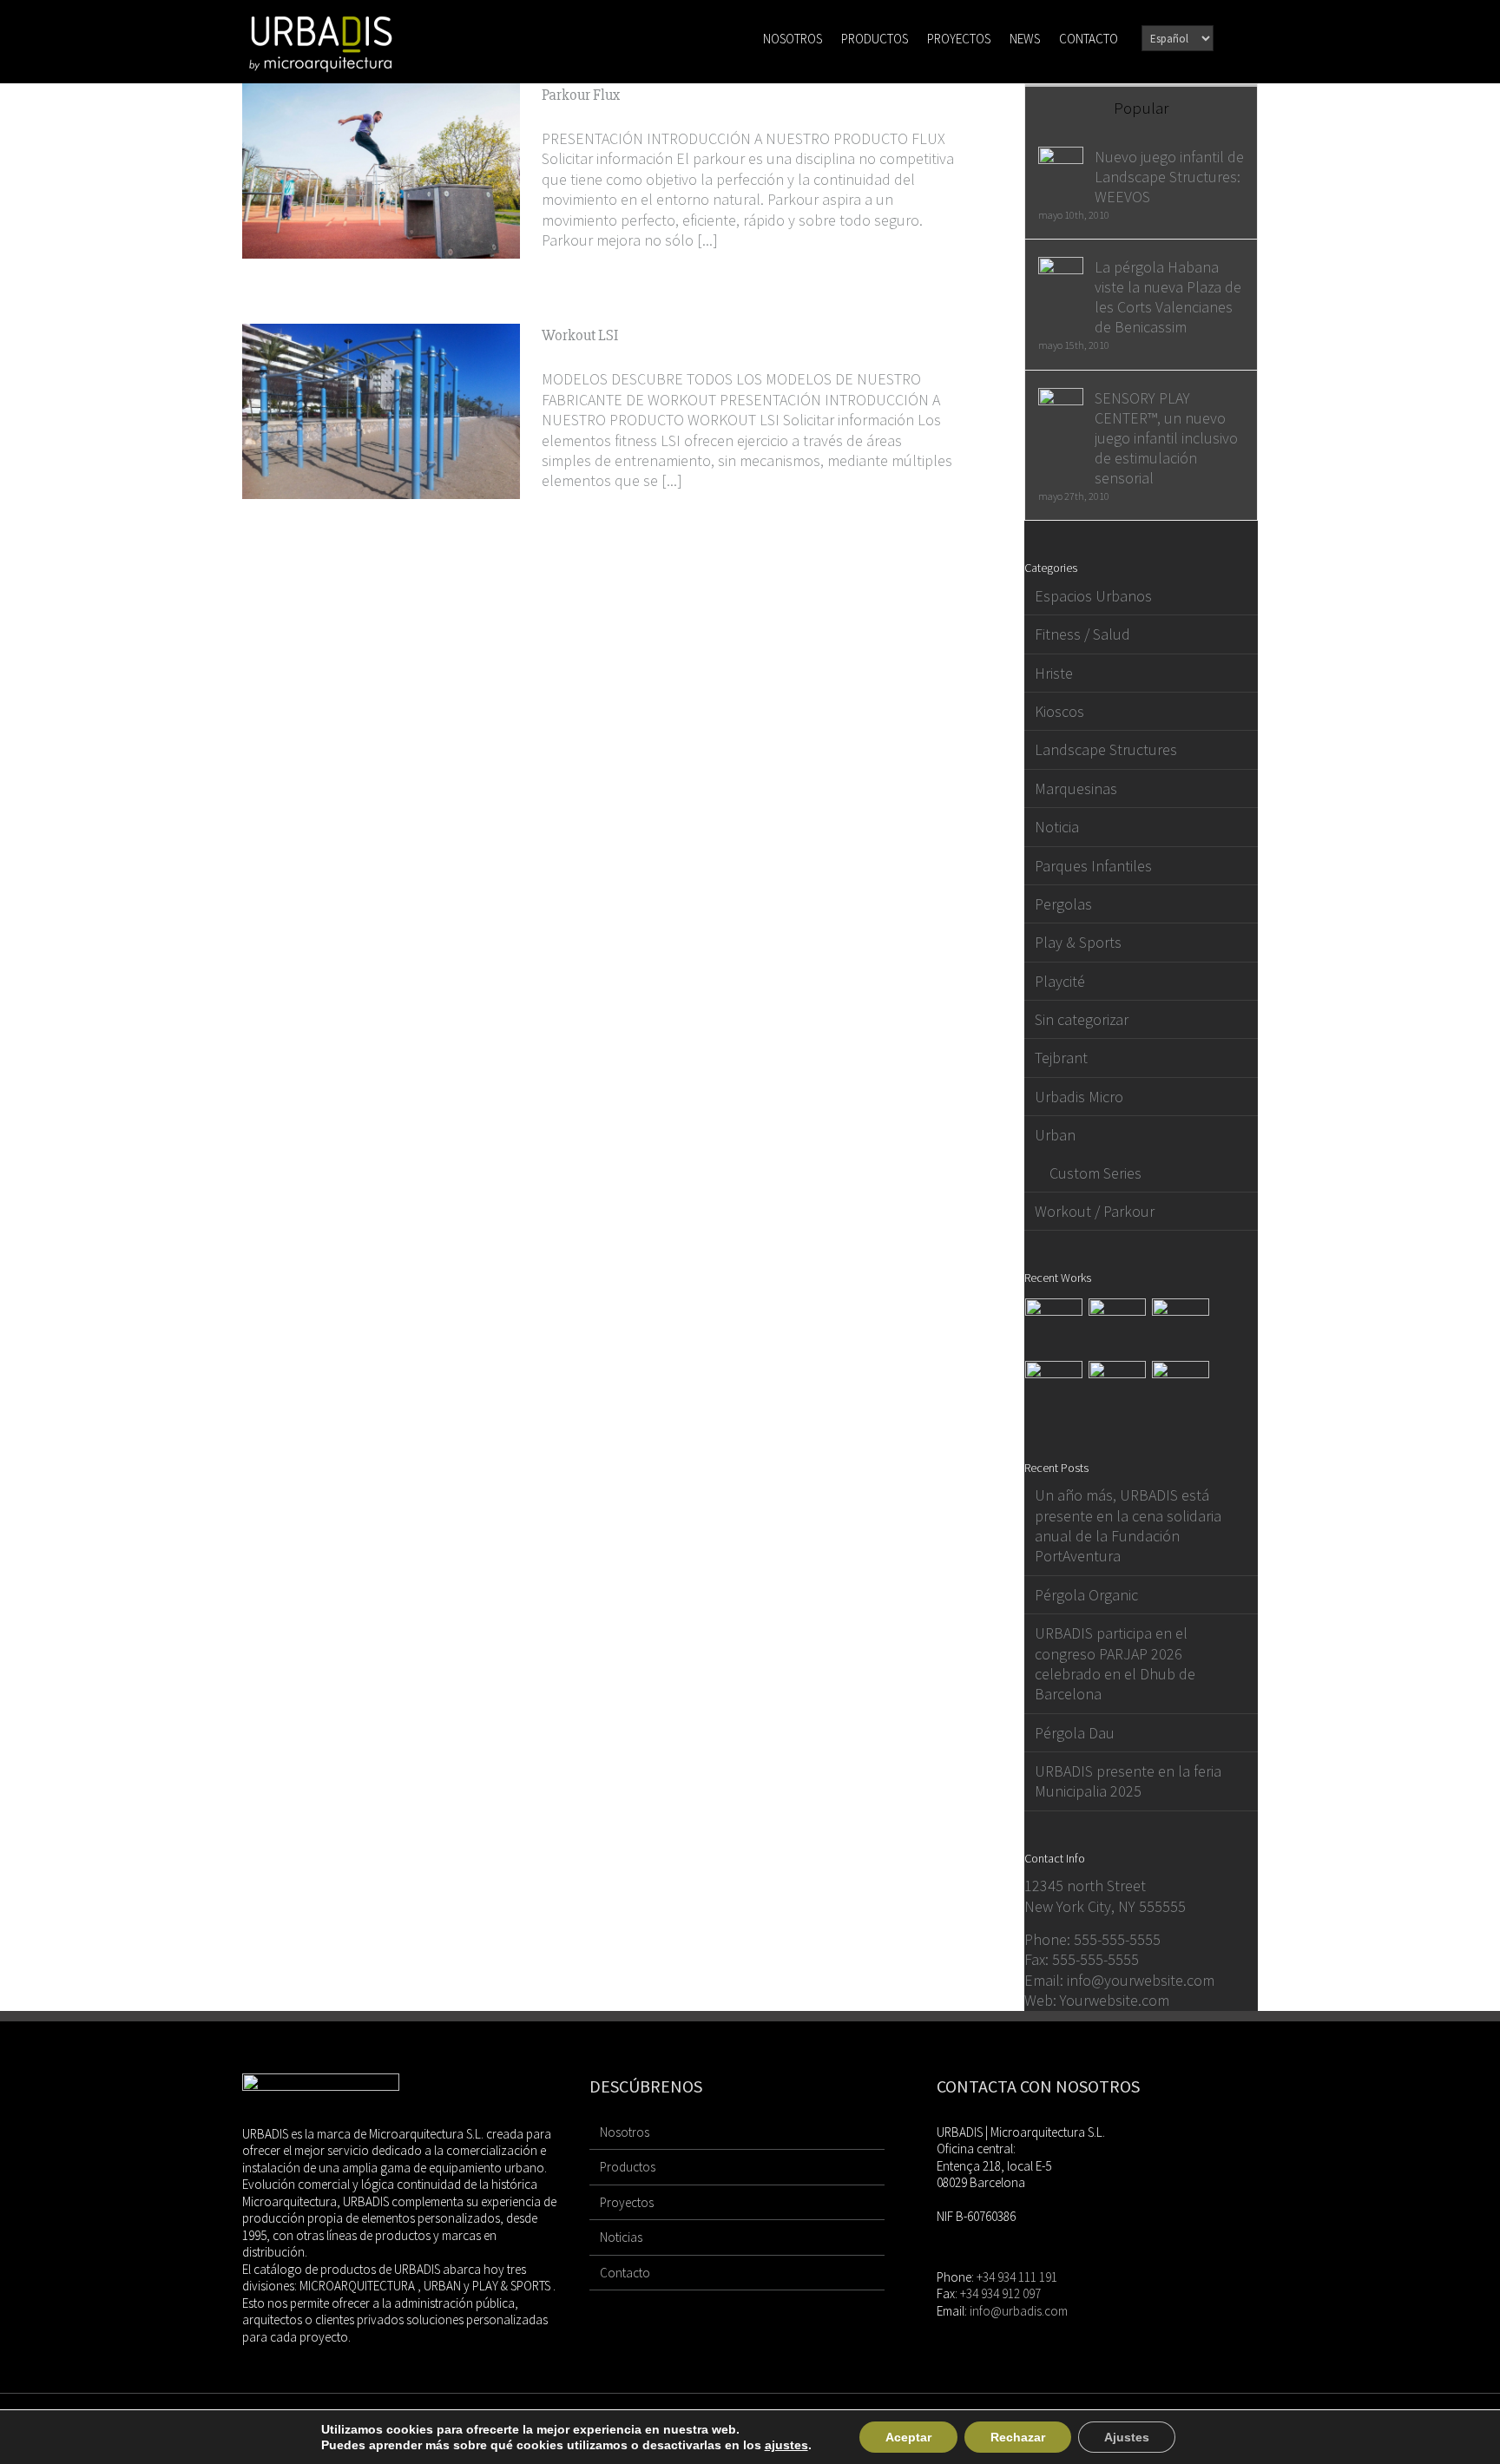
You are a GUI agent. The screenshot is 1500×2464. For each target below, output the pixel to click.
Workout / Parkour (1095, 1211)
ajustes (786, 2445)
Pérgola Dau (1075, 1733)
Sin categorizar (1082, 1019)
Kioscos (1059, 711)
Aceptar (908, 2437)
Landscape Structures (1106, 749)
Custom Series (1095, 1173)
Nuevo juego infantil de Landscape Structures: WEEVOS (1169, 177)
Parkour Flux (581, 95)
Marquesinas (1076, 788)
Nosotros (625, 2132)
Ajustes (1127, 2437)
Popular (1141, 108)
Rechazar (1018, 2437)
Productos (628, 2167)
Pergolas (1063, 904)
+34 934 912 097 (1000, 2293)
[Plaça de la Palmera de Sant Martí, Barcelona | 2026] (1054, 1327)
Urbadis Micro (1079, 1097)
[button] (1234, 37)
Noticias (621, 2237)
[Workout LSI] (381, 411)
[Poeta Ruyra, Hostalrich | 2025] (1054, 1390)
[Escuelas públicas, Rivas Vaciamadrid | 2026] (1118, 1327)
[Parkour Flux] (381, 171)
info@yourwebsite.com (1141, 1980)
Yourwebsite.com (1115, 2000)
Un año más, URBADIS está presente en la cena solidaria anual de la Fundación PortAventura (1128, 1525)
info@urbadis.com (1019, 2311)
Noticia (1057, 827)
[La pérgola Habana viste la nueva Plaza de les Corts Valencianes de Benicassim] (1061, 267)
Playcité (1060, 981)
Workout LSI (580, 335)
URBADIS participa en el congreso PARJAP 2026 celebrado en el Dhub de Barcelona (1115, 1663)
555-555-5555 (1117, 1939)
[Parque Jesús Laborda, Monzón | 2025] (1118, 1390)
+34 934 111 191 (1017, 2277)
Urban (1055, 1135)
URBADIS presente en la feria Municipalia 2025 (1128, 1781)
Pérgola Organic (1086, 1595)
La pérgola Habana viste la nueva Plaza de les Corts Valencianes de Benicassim (1168, 297)
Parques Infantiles (1093, 866)
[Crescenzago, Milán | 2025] (1181, 1390)
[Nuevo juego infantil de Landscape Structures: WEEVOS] (1061, 157)
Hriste (1054, 673)
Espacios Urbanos (1093, 596)
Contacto (625, 2273)
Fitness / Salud (1082, 634)
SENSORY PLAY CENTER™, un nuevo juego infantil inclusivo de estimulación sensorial (1166, 438)
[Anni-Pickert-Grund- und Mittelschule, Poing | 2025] (1181, 1327)
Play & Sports (1078, 942)
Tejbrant (1061, 1058)
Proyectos (627, 2202)
